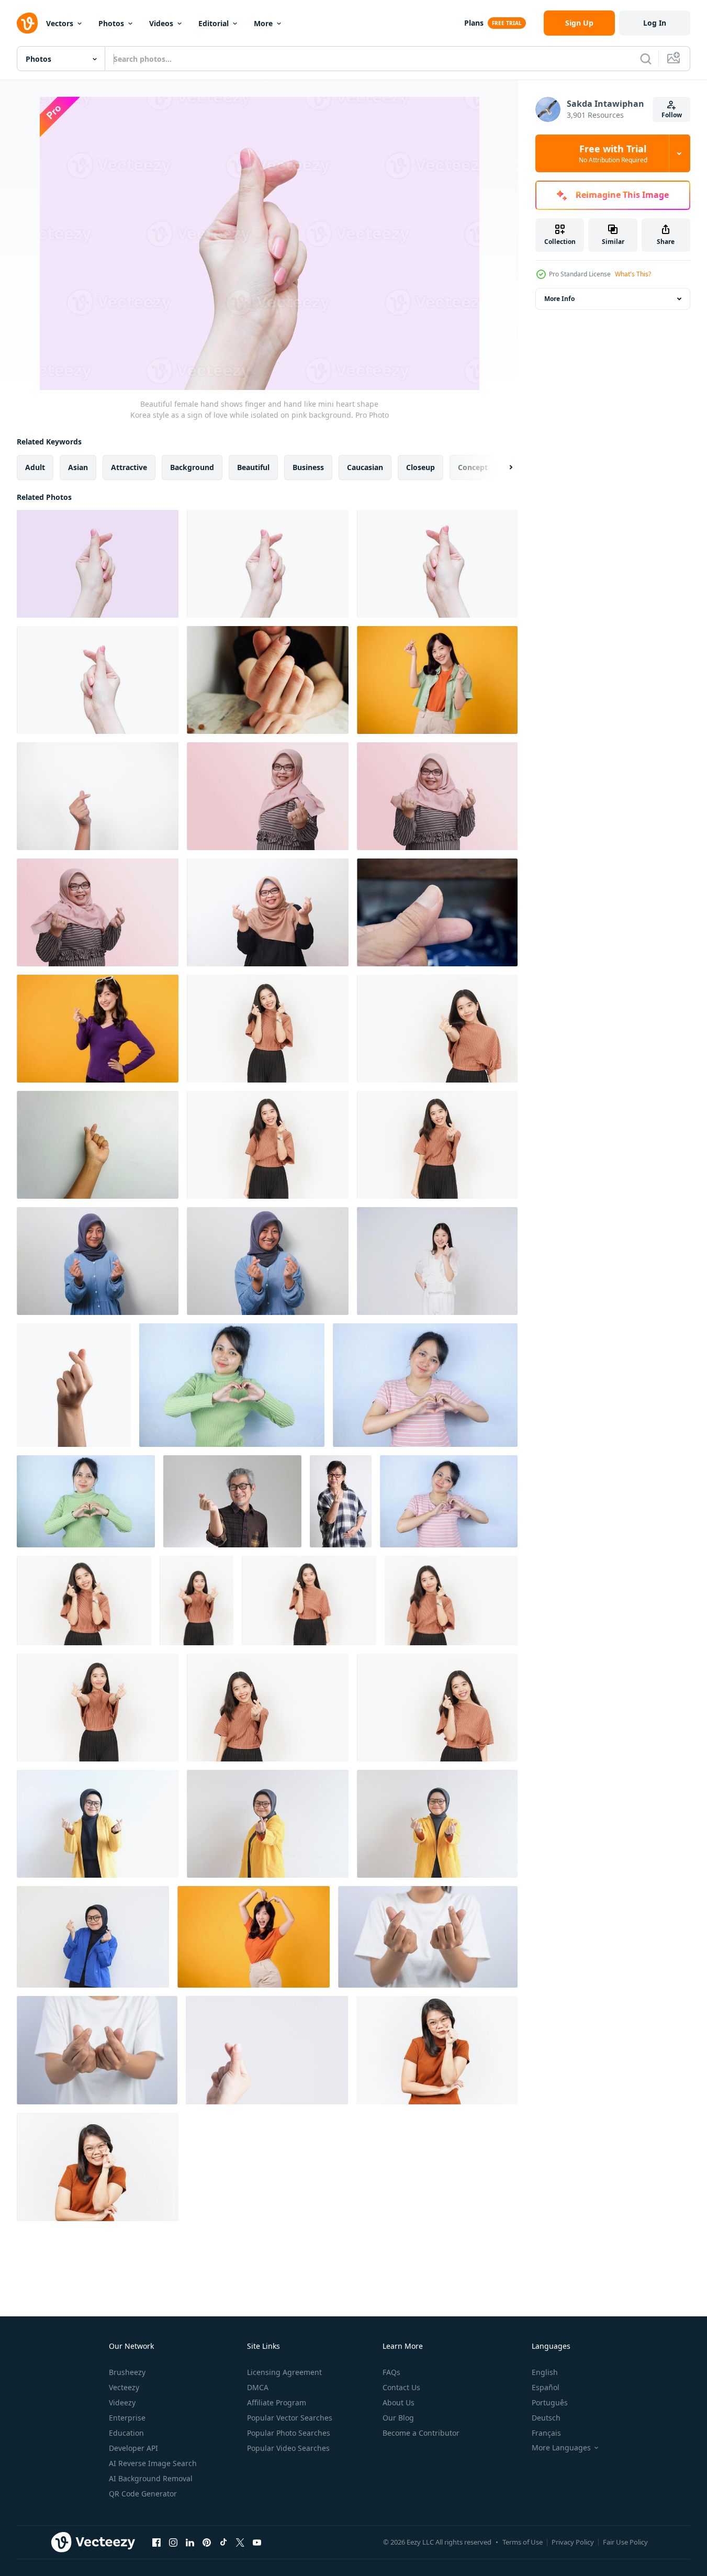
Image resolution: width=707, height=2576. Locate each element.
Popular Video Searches (288, 2448)
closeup (420, 467)
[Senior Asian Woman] (341, 1501)
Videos (161, 23)
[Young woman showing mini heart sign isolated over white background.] (437, 1261)
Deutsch (546, 2418)
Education (126, 2433)
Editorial (214, 23)
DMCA (258, 2387)
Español (546, 2387)
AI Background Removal (151, 2478)
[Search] (646, 59)
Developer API (133, 2448)
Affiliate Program (277, 2402)
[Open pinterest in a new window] (207, 2542)
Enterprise (127, 2418)
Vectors (60, 23)
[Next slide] (502, 467)
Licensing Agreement (284, 2372)
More (263, 23)
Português (550, 2402)
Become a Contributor (421, 2433)
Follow (672, 115)
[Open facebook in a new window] (156, 2542)
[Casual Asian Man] (232, 1501)
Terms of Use (523, 2542)
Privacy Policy (573, 2542)
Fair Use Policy (625, 2542)
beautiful (253, 467)
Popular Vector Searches (290, 2418)
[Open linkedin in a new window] (190, 2542)
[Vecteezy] (27, 23)
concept (473, 467)
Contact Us (401, 2387)
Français (546, 2433)
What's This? (633, 274)
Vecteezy (124, 2387)
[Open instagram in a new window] (173, 2542)
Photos (111, 23)
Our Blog (398, 2418)
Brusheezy (127, 2372)
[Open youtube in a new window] (257, 2542)
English (545, 2372)
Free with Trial (613, 153)
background (192, 467)
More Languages (561, 2448)
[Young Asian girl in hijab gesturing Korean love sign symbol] (98, 1261)
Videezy (122, 2402)
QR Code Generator (143, 2494)
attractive (129, 467)
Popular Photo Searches (289, 2433)
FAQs (391, 2372)
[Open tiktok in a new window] (223, 2542)
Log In (655, 23)
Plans (474, 23)
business (308, 467)
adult (35, 467)
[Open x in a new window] (240, 2542)
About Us (399, 2402)
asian (78, 467)
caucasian (365, 467)
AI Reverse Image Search (153, 2463)
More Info (559, 299)
